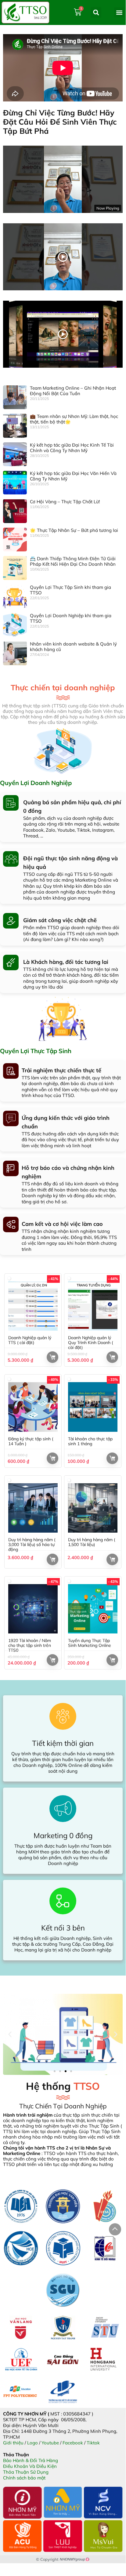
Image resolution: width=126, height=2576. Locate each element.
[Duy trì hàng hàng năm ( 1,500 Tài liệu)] (93, 1508)
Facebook (73, 2443)
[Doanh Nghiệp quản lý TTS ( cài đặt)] (33, 1306)
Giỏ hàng (52, 1357)
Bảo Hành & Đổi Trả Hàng (31, 2460)
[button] (119, 12)
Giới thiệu (13, 2443)
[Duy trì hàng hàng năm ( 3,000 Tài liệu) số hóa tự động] (33, 1508)
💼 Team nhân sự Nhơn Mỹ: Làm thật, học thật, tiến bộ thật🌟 (74, 419)
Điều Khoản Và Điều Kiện (30, 2466)
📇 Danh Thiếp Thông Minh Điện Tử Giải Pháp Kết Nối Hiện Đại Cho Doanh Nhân (73, 561)
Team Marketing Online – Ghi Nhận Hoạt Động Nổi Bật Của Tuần (73, 391)
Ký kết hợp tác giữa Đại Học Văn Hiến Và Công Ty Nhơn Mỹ (73, 476)
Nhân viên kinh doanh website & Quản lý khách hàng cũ (73, 647)
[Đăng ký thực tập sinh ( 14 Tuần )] (33, 1407)
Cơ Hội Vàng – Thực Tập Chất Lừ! (65, 502)
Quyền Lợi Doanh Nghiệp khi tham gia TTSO (71, 618)
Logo (32, 2443)
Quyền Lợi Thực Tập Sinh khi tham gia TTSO (70, 590)
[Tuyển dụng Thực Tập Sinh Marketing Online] (93, 1609)
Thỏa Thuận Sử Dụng (26, 2472)
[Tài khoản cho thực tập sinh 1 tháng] (93, 1407)
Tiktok (93, 2443)
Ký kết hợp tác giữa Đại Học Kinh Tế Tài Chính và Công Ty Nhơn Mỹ (72, 448)
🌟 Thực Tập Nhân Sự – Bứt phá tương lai (74, 530)
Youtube (50, 2443)
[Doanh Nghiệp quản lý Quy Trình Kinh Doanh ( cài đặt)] (93, 1306)
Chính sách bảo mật (24, 2478)
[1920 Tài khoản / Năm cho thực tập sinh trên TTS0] (33, 1609)
